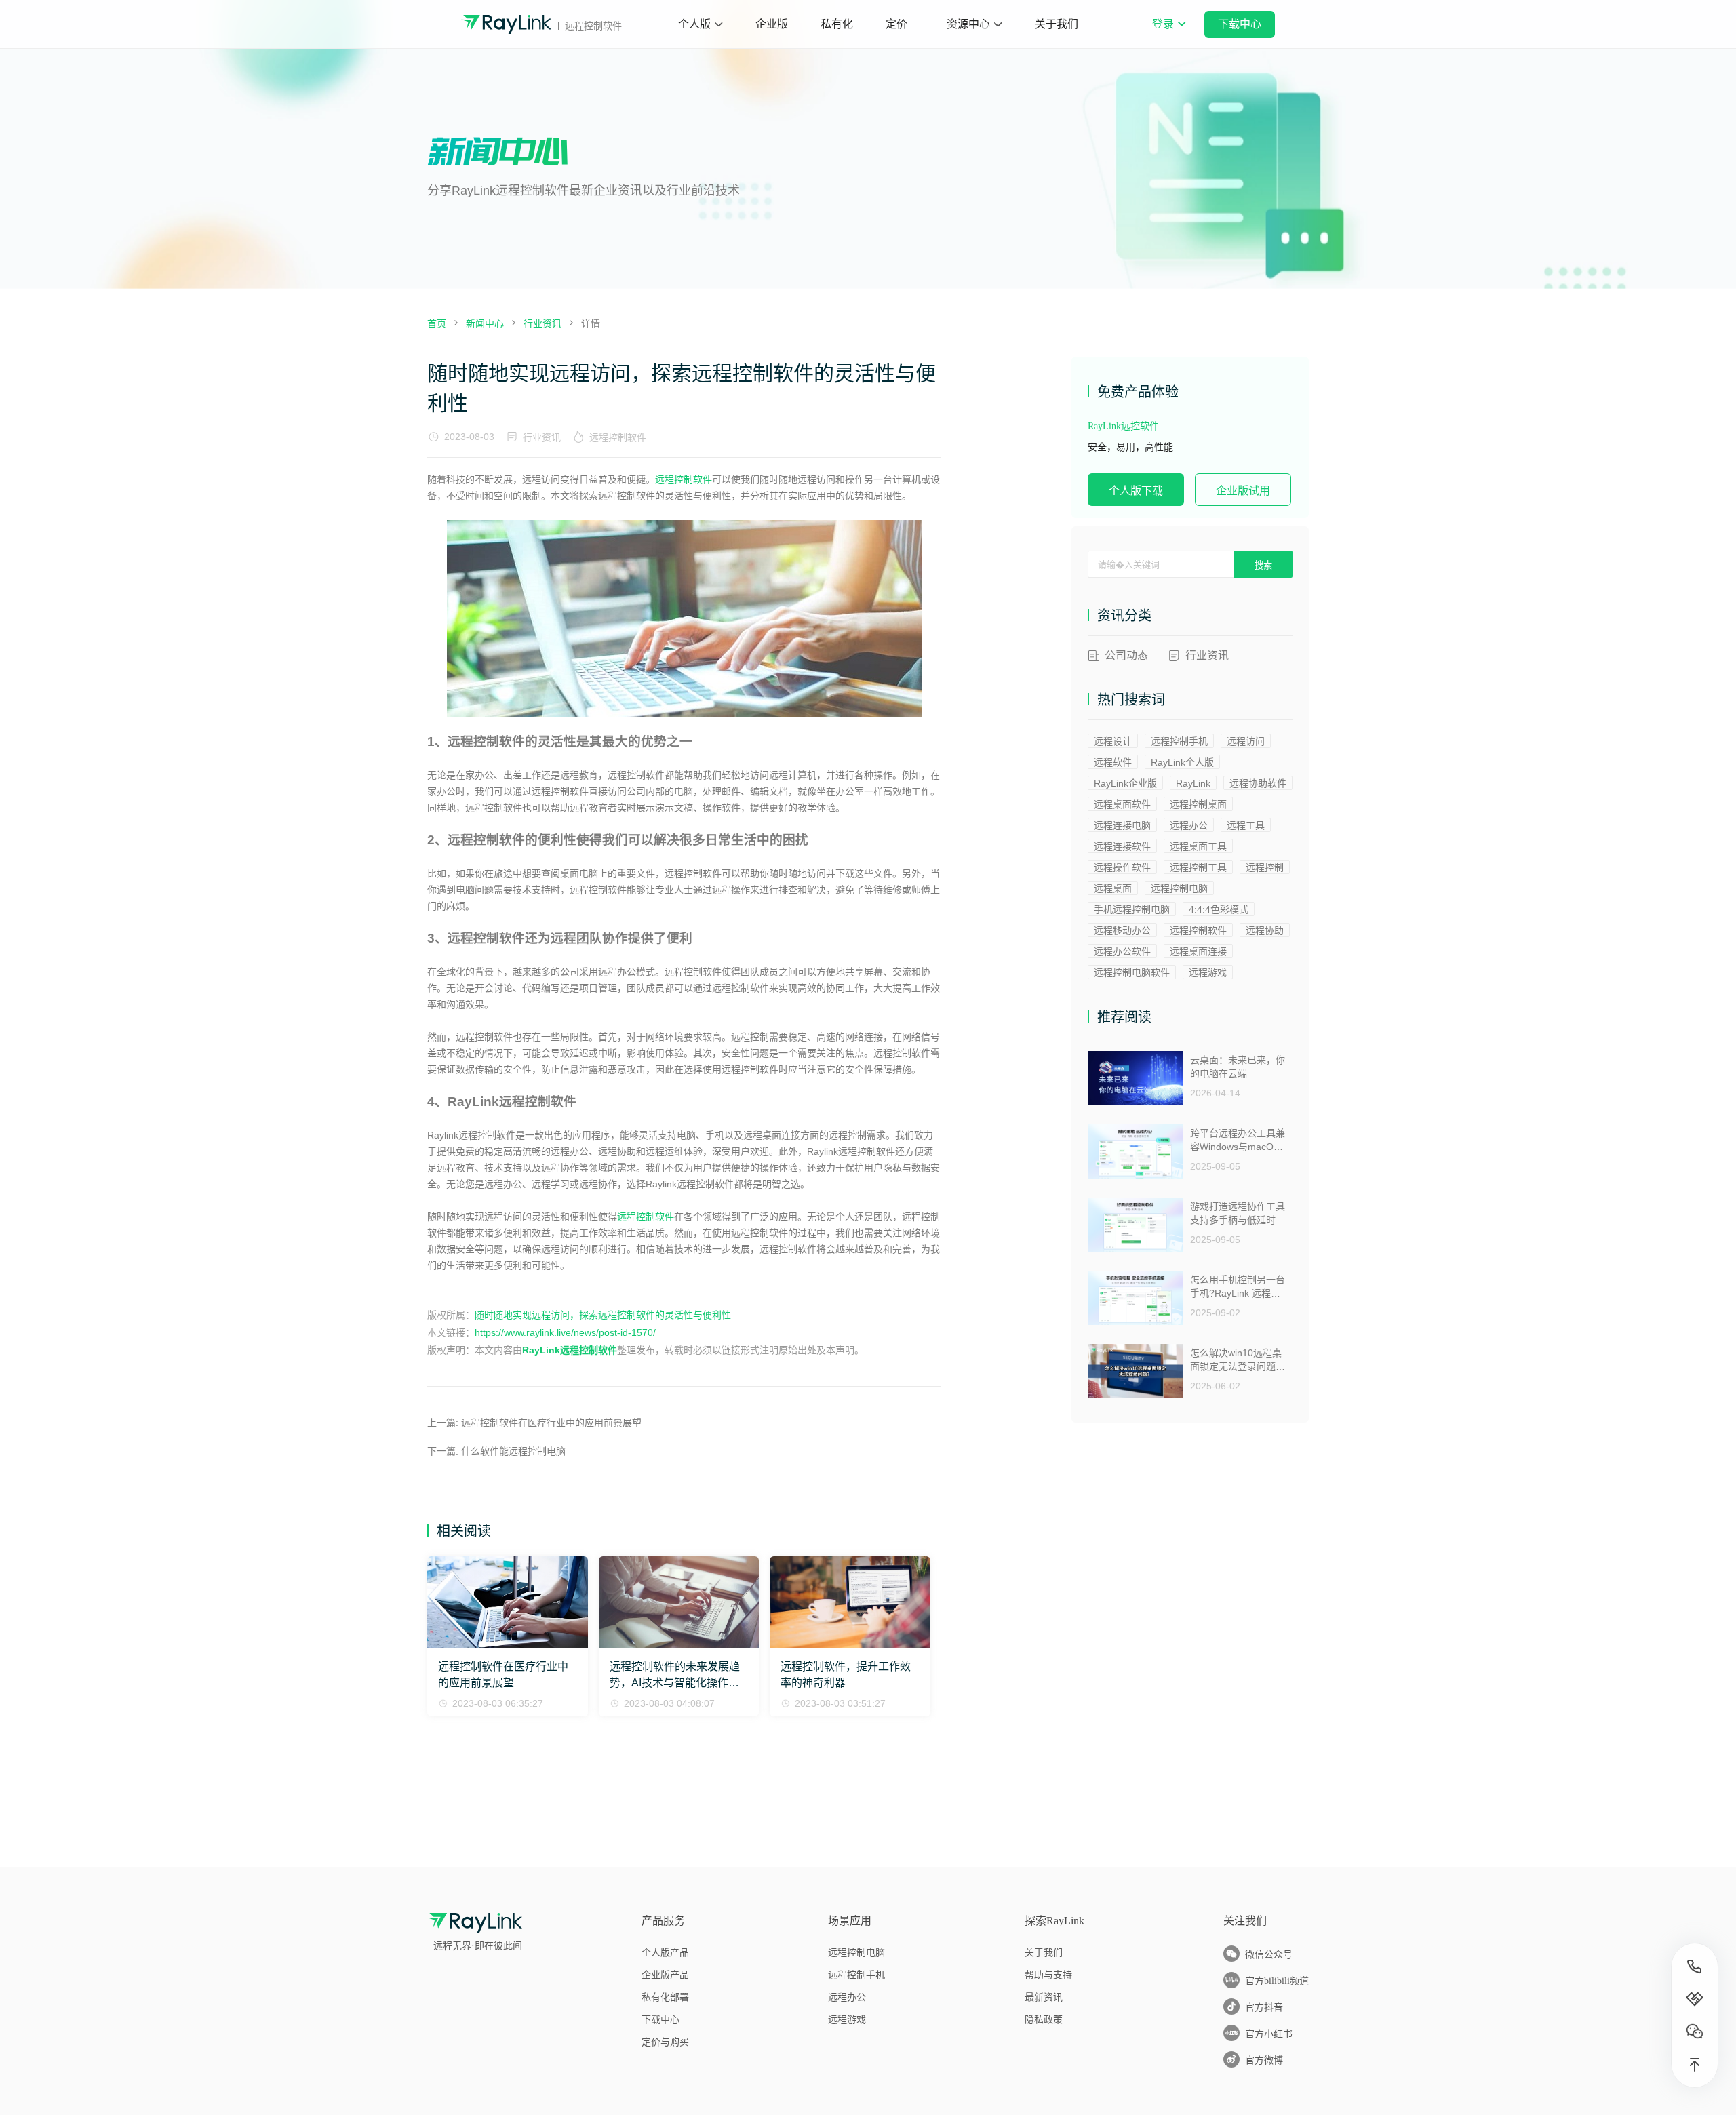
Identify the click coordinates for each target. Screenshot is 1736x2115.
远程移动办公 (1122, 930)
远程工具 (1246, 825)
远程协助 (1265, 930)
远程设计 (1113, 741)
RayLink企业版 (1125, 783)
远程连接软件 (1122, 846)
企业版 (772, 24)
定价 (896, 24)
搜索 (1263, 565)
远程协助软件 (1258, 783)
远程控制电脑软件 (1132, 972)
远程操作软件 (1122, 867)
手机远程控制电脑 (1132, 909)
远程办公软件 (1122, 951)
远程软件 (1113, 762)
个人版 (694, 24)
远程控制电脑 (1179, 888)
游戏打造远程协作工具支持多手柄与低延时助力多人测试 (1238, 1213)
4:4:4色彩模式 (1219, 909)
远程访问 (1246, 741)
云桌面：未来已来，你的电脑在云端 (1238, 1067)
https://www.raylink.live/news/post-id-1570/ (565, 1332)
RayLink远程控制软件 (570, 1350)
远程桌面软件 (1122, 804)
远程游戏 (1208, 972)
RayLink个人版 (1182, 762)
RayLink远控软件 (1123, 426)
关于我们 (1057, 24)
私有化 (837, 24)
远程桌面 (1113, 888)
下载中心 (1240, 24)
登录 (1168, 33)
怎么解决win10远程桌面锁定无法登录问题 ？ (1236, 1360)
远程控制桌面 (1198, 804)
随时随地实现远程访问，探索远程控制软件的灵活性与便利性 (603, 1315)
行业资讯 (542, 437)
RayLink (1193, 783)
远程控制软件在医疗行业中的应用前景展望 (551, 1423)
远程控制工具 (1198, 867)
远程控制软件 (618, 437)
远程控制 (1265, 867)
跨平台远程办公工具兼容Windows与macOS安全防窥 (1238, 1140)
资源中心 (968, 24)
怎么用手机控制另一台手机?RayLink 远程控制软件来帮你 (1238, 1287)
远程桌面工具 (1198, 846)
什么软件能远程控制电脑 (513, 1451)
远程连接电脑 (1122, 825)
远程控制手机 (1179, 741)
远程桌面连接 (1198, 951)
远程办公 (1189, 825)
